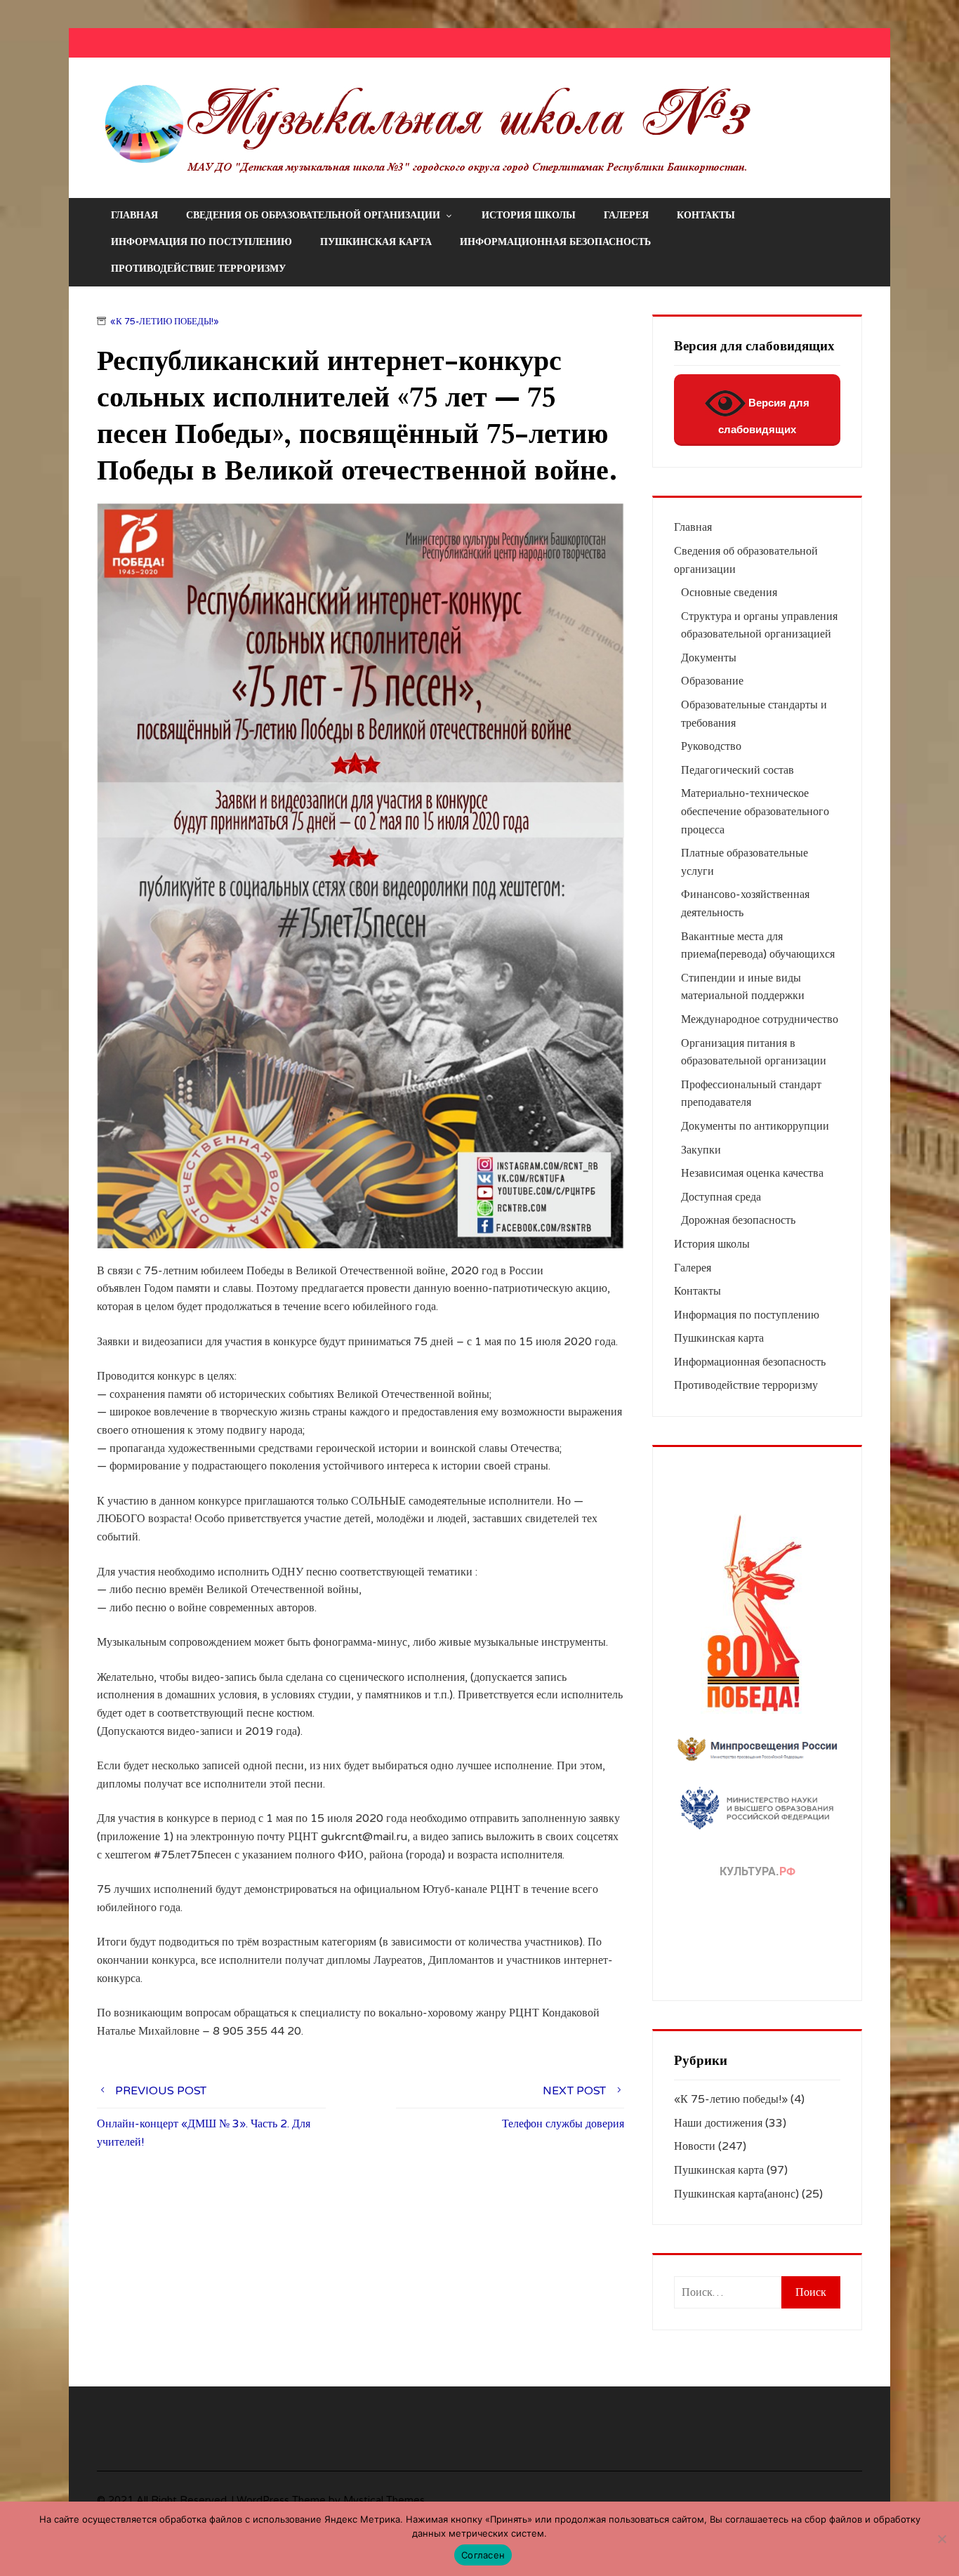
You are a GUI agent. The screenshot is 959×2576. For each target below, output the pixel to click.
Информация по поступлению (201, 242)
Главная (134, 215)
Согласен (483, 2555)
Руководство (711, 746)
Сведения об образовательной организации (313, 215)
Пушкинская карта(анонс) (736, 2194)
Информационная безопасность (555, 242)
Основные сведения (729, 593)
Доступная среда (721, 1197)
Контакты (706, 215)
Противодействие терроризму (198, 269)
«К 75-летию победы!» (165, 322)
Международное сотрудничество (760, 1019)
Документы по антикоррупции (755, 1126)
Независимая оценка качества (752, 1173)
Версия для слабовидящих (764, 416)
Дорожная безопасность (738, 1220)
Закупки (701, 1150)
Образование (712, 681)
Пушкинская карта (376, 242)
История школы (529, 215)
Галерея (626, 215)
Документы (709, 658)
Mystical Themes (384, 2501)
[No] (941, 2539)
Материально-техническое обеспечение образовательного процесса (755, 811)
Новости (695, 2146)
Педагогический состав (738, 770)
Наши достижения (718, 2123)
